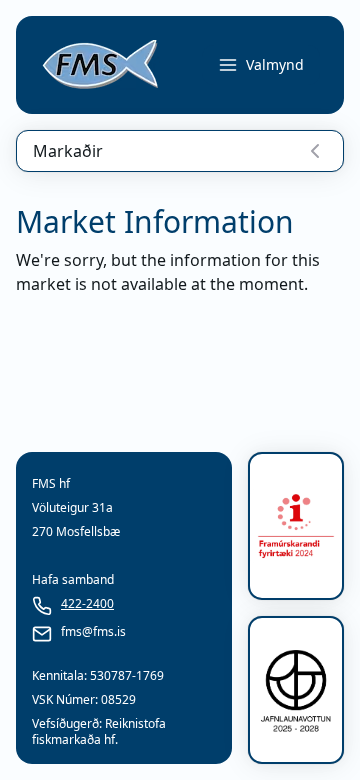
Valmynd (275, 64)
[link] (100, 65)
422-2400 (87, 604)
